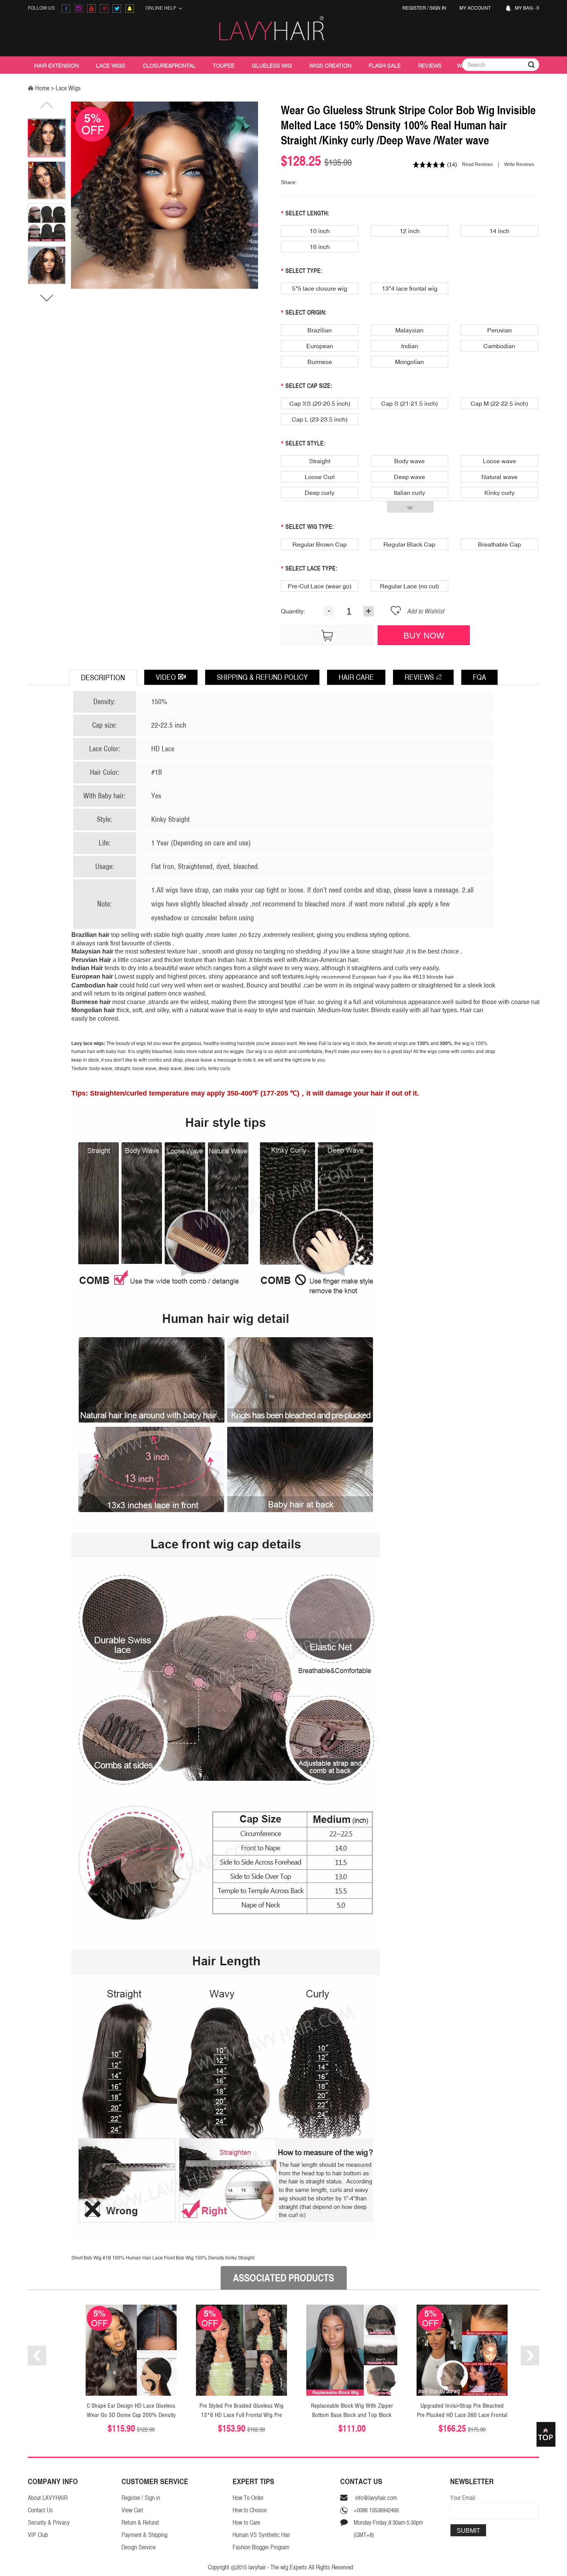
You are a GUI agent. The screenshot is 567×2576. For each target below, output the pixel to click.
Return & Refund (140, 2523)
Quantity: (293, 611)
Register (414, 8)
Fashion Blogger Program (261, 2547)
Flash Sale (385, 66)
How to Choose (250, 2510)
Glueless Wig (272, 66)
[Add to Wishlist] (396, 614)
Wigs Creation (330, 66)
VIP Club (38, 2535)
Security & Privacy (49, 2523)
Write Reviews (519, 164)
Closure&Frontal (169, 66)
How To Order (248, 2498)
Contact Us (40, 2510)
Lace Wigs (111, 66)
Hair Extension (57, 66)
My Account (476, 8)
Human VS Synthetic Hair (261, 2535)
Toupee (224, 66)
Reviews (430, 66)
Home (42, 88)
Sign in (438, 8)
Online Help (162, 8)
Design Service (138, 2547)
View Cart (132, 2510)
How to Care (246, 2523)
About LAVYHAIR (48, 2498)
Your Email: (463, 2498)
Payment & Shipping (144, 2535)
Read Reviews (478, 164)
